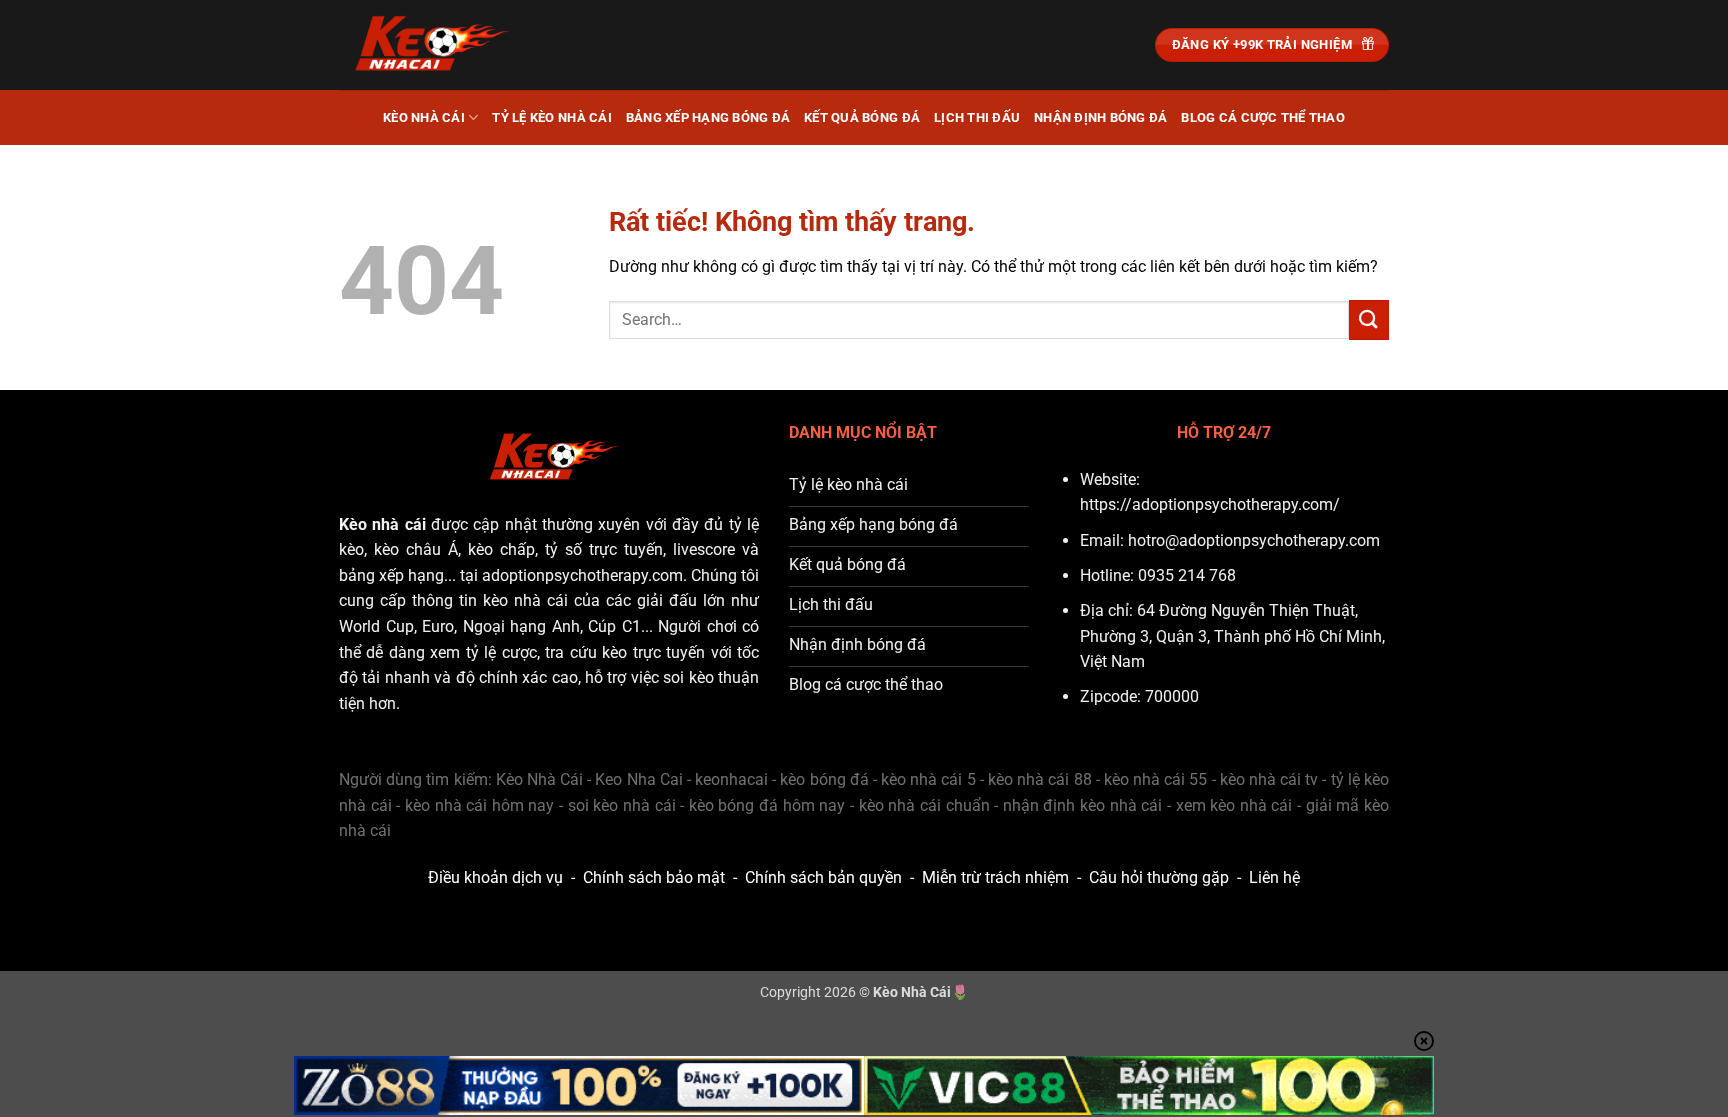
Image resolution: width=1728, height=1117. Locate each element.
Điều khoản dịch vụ (495, 877)
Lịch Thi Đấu (977, 117)
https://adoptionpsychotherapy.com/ (1210, 504)
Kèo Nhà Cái (424, 117)
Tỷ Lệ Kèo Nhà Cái (551, 117)
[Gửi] (1369, 319)
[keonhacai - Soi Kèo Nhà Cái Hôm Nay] (439, 45)
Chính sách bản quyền (823, 877)
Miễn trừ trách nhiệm (995, 877)
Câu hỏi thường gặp (1159, 877)
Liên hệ (1274, 877)
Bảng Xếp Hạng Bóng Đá (708, 117)
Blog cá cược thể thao (1262, 117)
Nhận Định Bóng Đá (1100, 117)
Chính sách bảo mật (654, 877)
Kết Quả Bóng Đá (862, 117)
